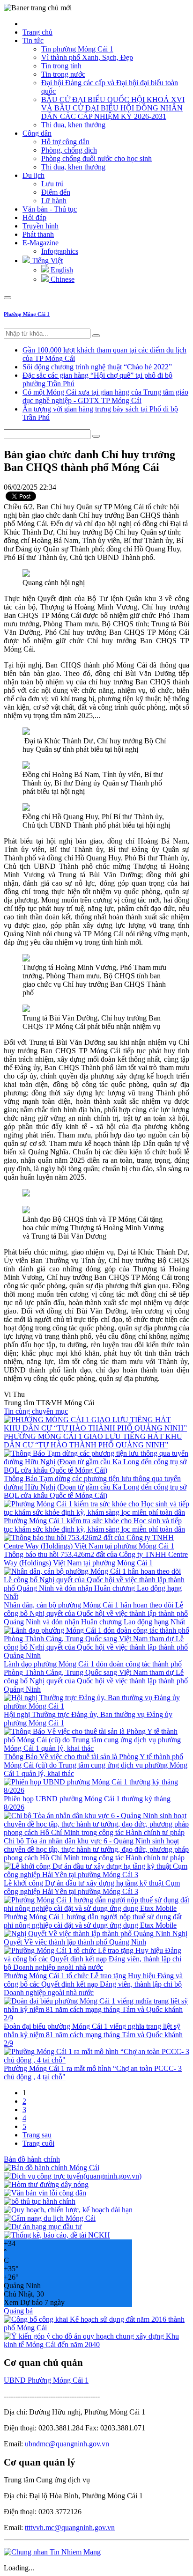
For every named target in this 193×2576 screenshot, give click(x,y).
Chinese (62, 279)
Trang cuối (38, 2143)
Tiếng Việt (46, 261)
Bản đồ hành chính (32, 2159)
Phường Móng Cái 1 (27, 314)
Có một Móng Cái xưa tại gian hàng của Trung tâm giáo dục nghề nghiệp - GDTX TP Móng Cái (105, 396)
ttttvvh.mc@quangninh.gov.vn (70, 2528)
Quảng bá (18, 2311)
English (61, 270)
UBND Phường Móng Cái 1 (46, 2380)
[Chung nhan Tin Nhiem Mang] (52, 2552)
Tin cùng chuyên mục (36, 1411)
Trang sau (37, 2135)
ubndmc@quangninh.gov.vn (67, 2444)
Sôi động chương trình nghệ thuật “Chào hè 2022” (97, 367)
